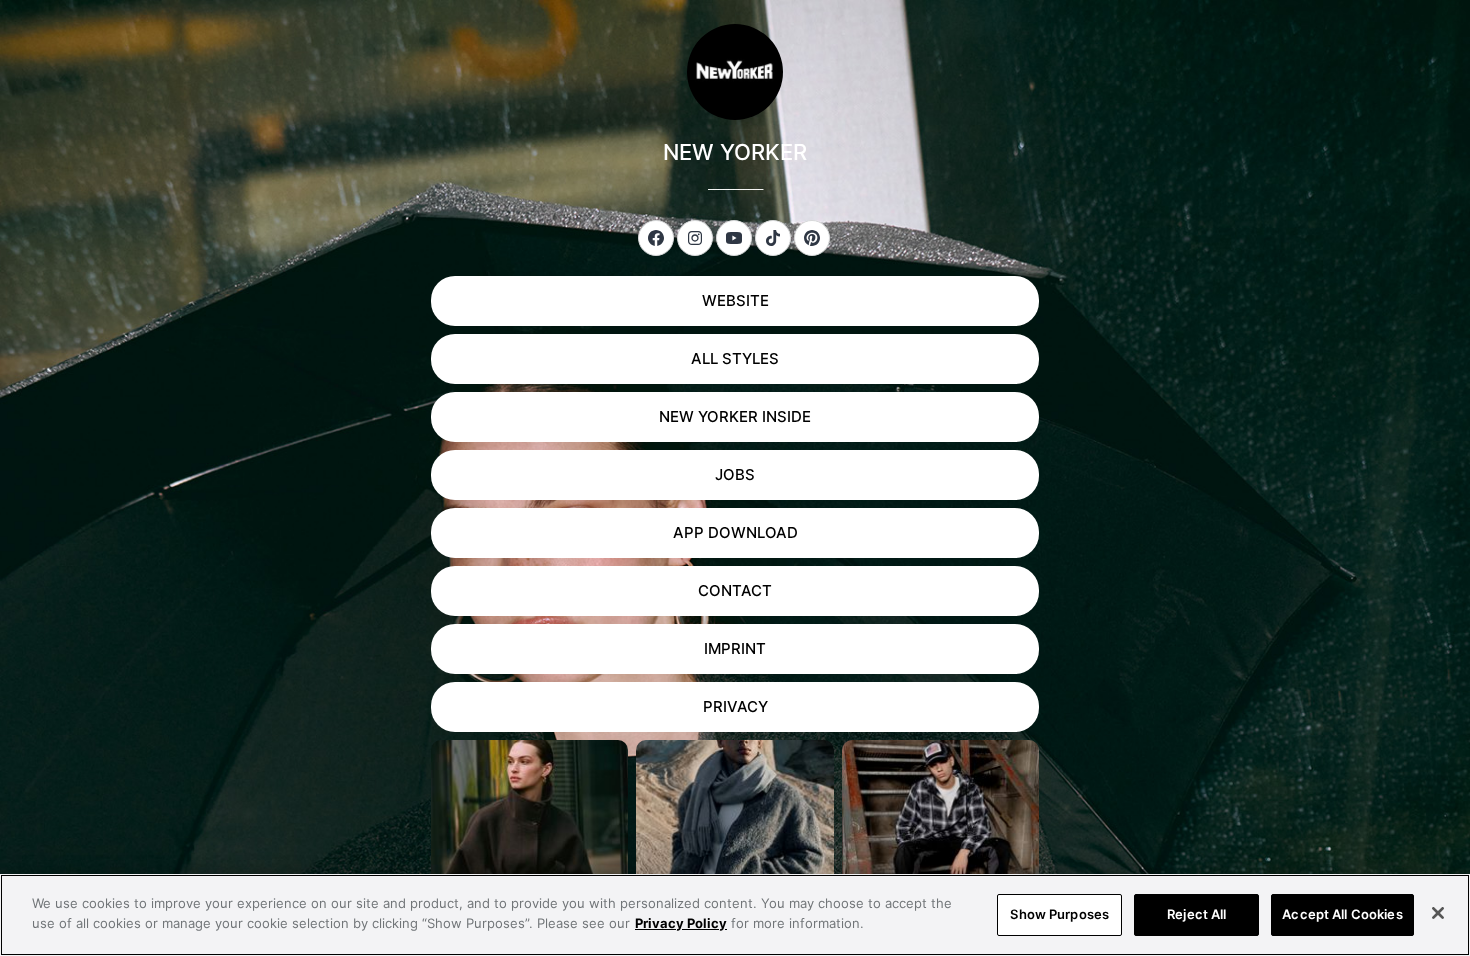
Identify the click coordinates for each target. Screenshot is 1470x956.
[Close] (1438, 913)
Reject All (1196, 914)
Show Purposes (1059, 914)
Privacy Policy (681, 922)
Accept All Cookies (1342, 914)
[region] (735, 915)
